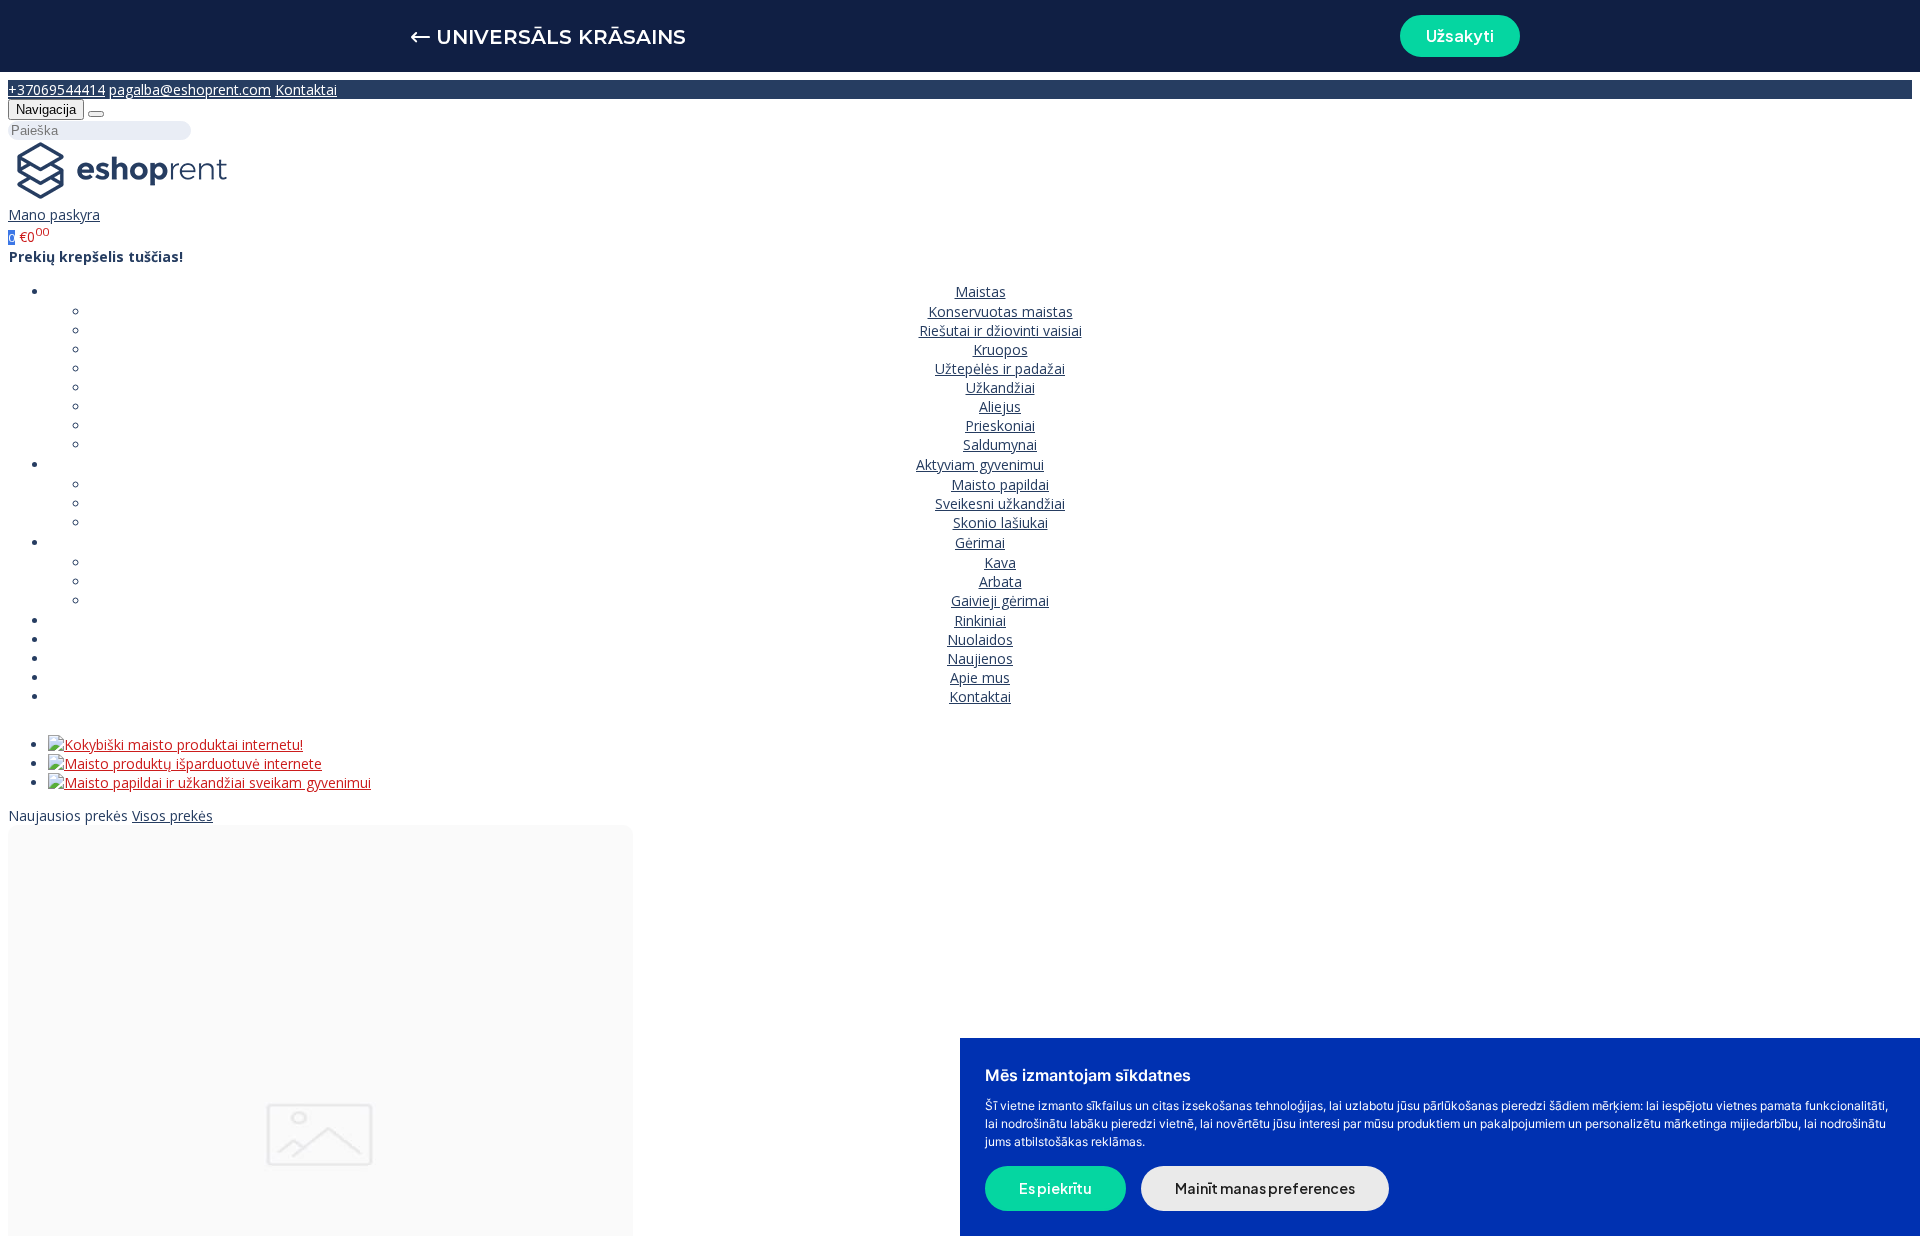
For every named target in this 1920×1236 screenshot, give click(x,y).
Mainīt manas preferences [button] (1265, 1188)
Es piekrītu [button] (1055, 1188)
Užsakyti (1460, 35)
